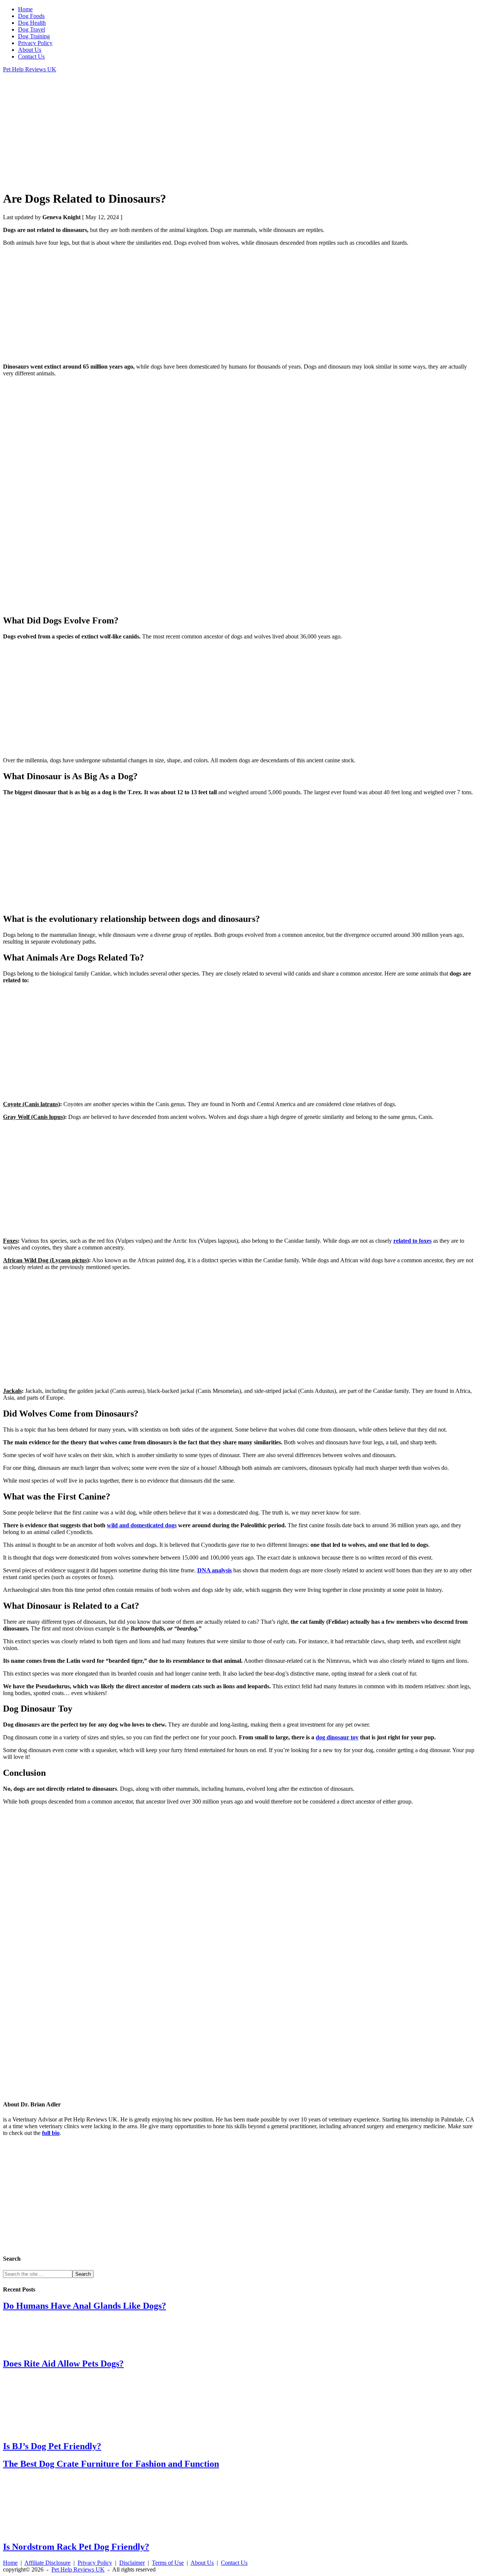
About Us (202, 2563)
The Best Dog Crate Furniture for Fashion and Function (111, 2464)
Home (10, 2563)
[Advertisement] (228, 131)
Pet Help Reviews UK (30, 69)
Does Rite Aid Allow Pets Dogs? (63, 2364)
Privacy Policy (95, 2563)
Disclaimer (132, 2563)
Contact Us (234, 2563)
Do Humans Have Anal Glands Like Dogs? (85, 2306)
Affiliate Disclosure (47, 2563)
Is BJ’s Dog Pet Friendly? (52, 2446)
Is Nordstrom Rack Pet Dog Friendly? (76, 2547)
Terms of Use (168, 2563)
